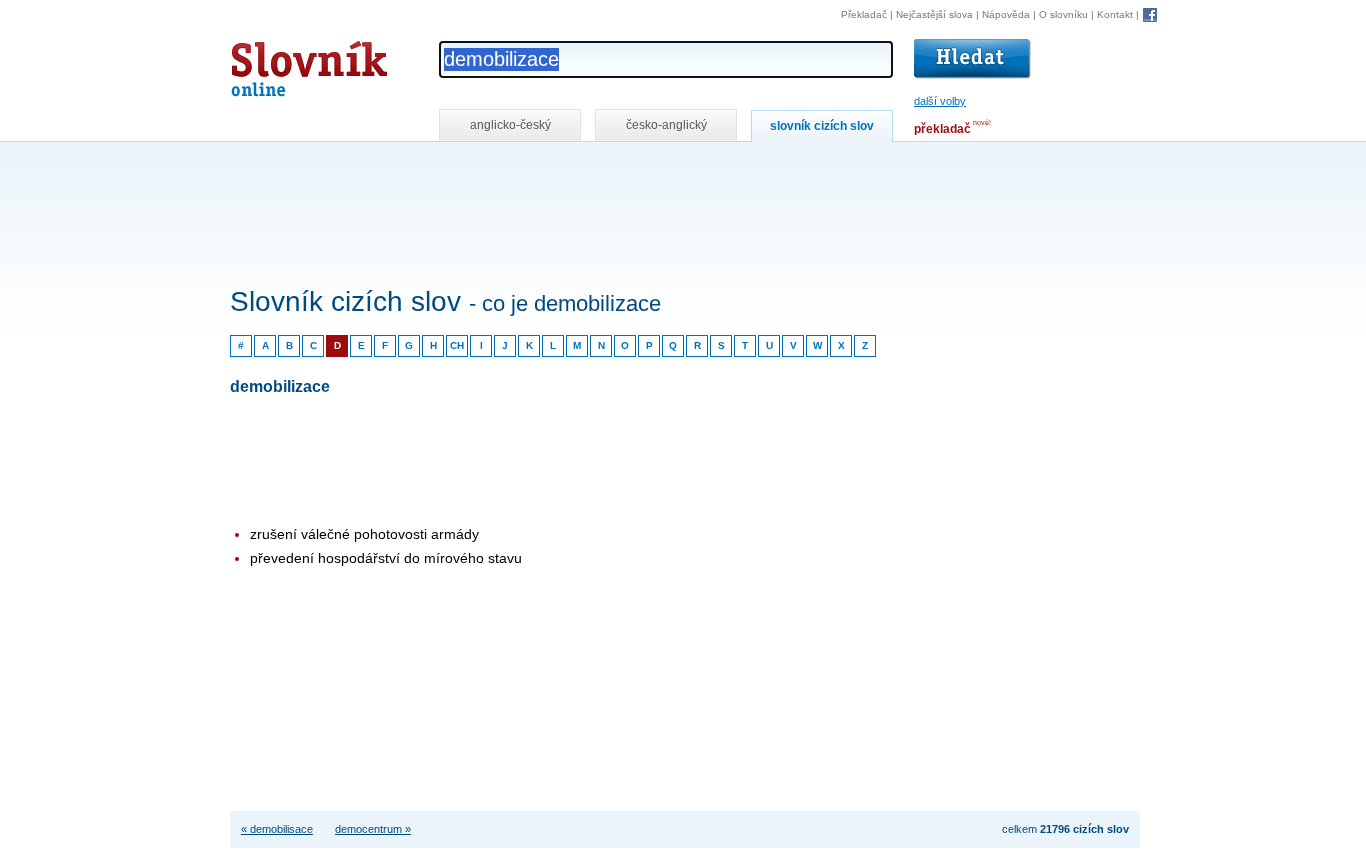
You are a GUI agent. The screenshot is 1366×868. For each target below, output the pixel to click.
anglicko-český (510, 125)
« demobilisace (277, 829)
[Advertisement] (594, 168)
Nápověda (1006, 14)
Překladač (864, 14)
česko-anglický (666, 125)
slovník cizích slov (822, 126)
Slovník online (273, 63)
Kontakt (1115, 14)
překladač (942, 129)
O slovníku (1063, 14)
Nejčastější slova (934, 14)
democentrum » (373, 829)
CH (457, 345)
